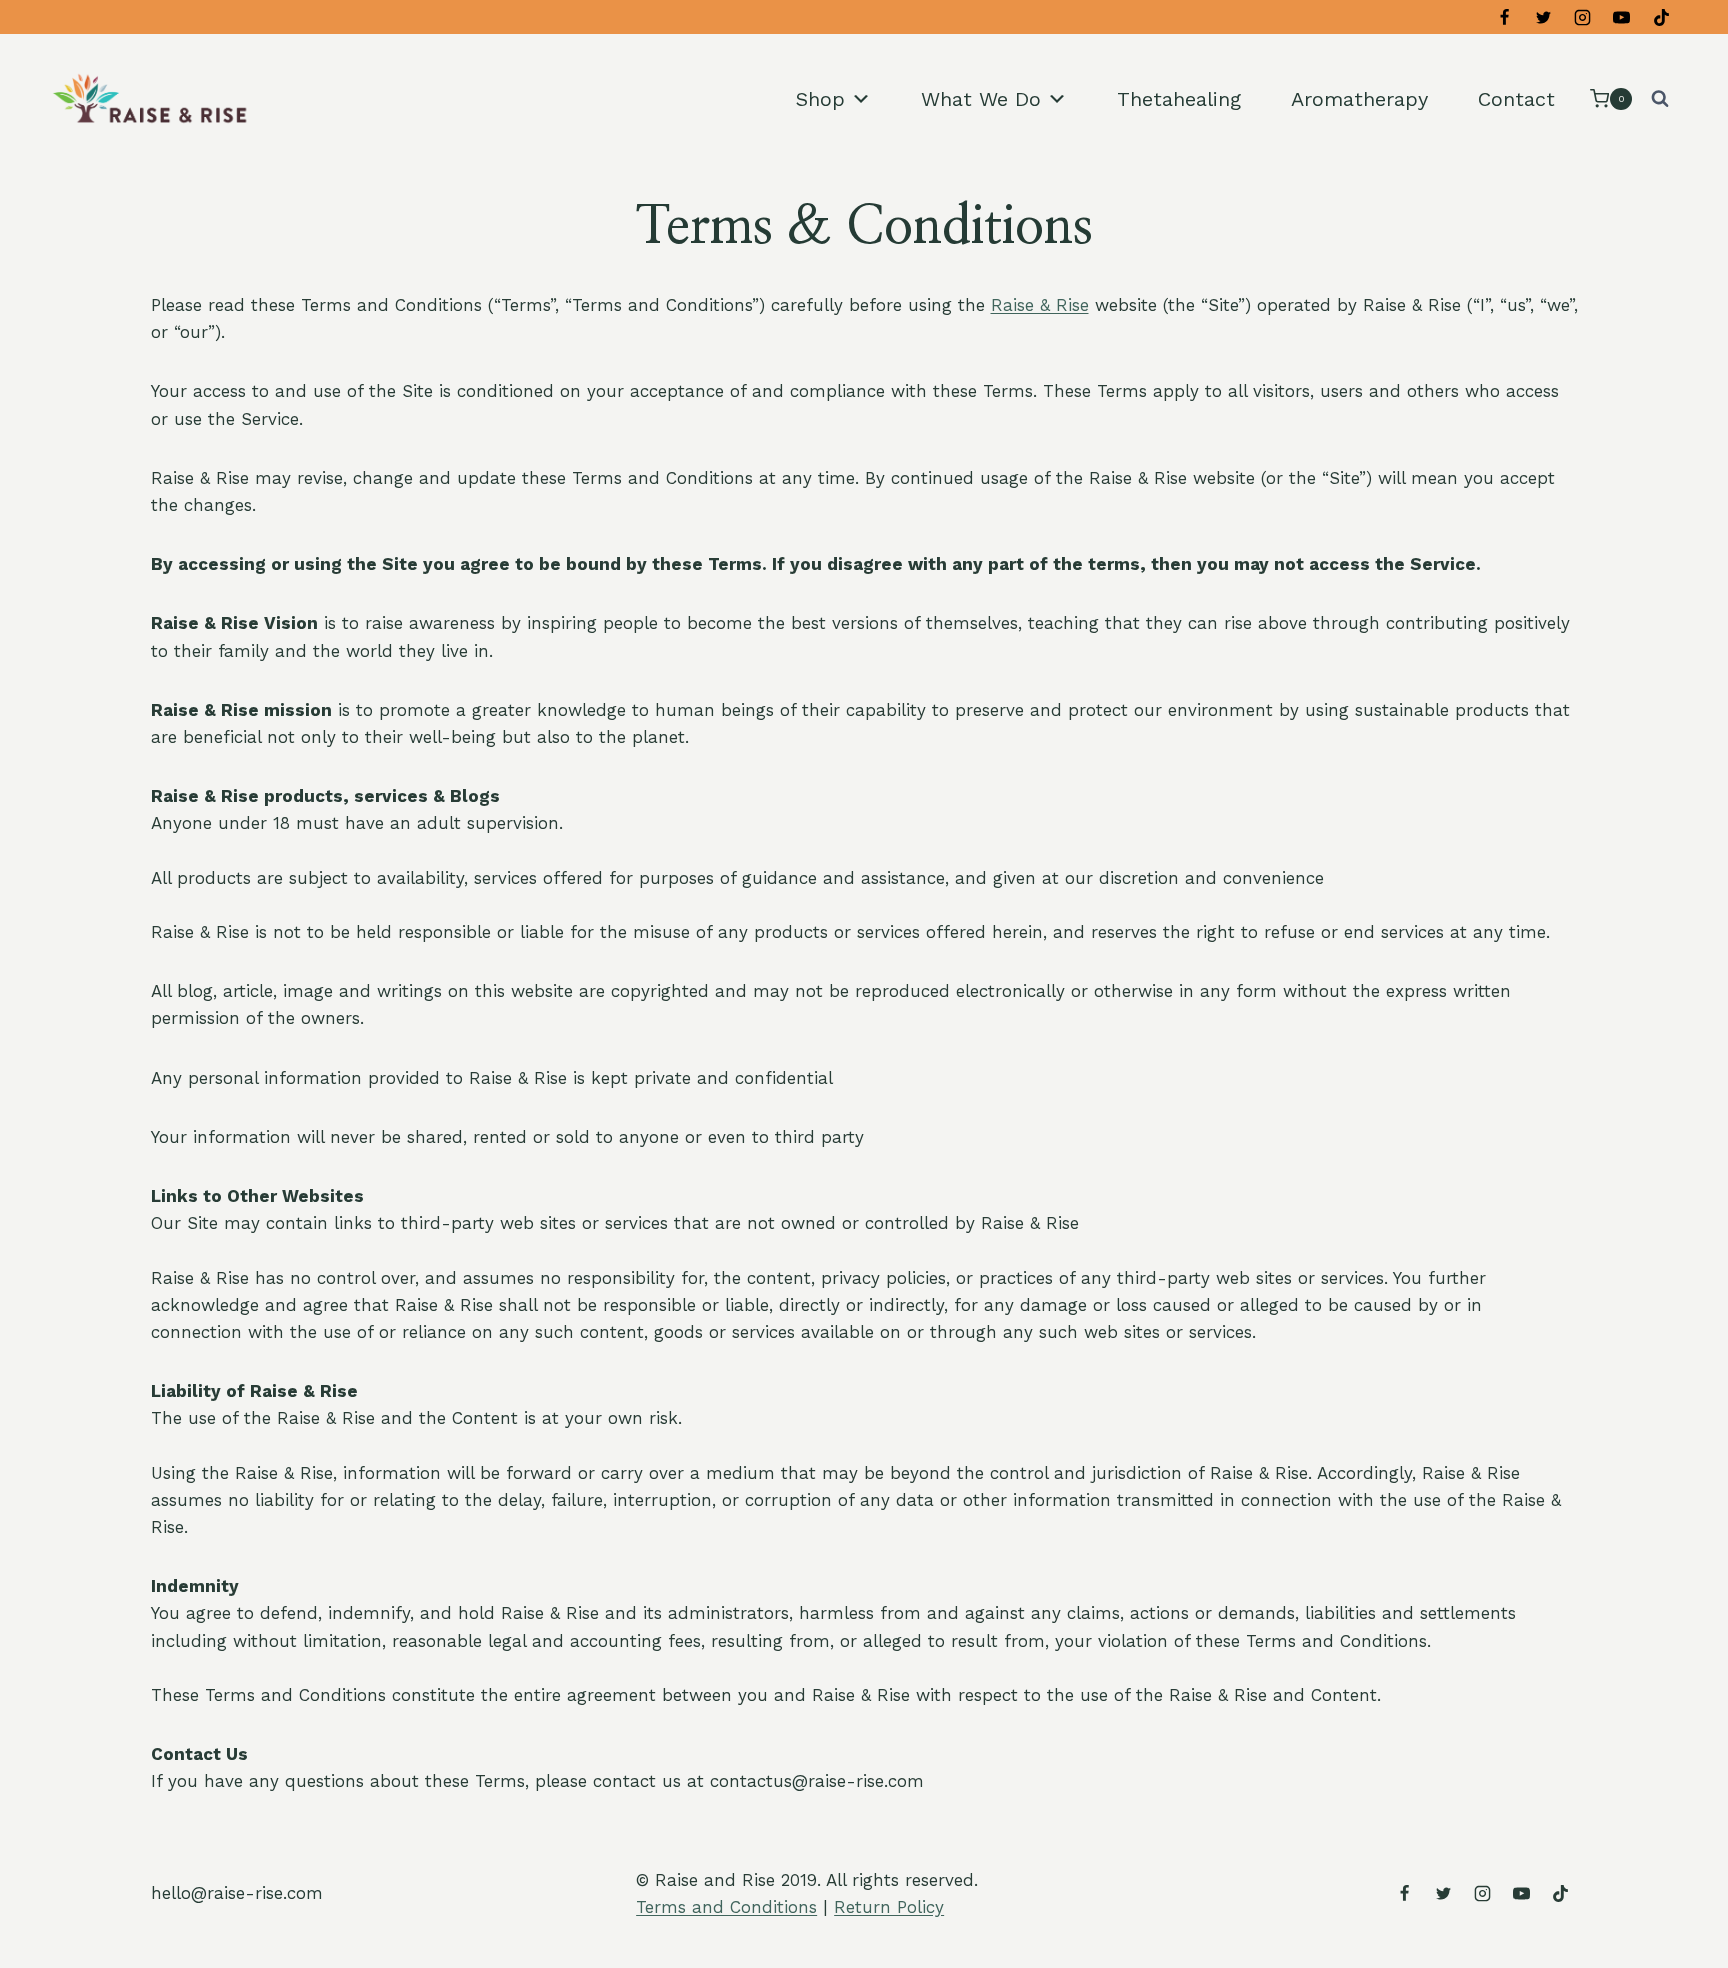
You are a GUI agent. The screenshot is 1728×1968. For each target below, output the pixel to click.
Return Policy (889, 1907)
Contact (1516, 99)
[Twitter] (1544, 17)
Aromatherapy (1359, 99)
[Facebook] (1505, 17)
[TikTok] (1661, 17)
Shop (820, 99)
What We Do (981, 99)
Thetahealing (1179, 99)
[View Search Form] (1660, 99)
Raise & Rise (1040, 305)
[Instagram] (1583, 17)
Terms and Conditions (726, 1907)
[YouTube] (1622, 17)
